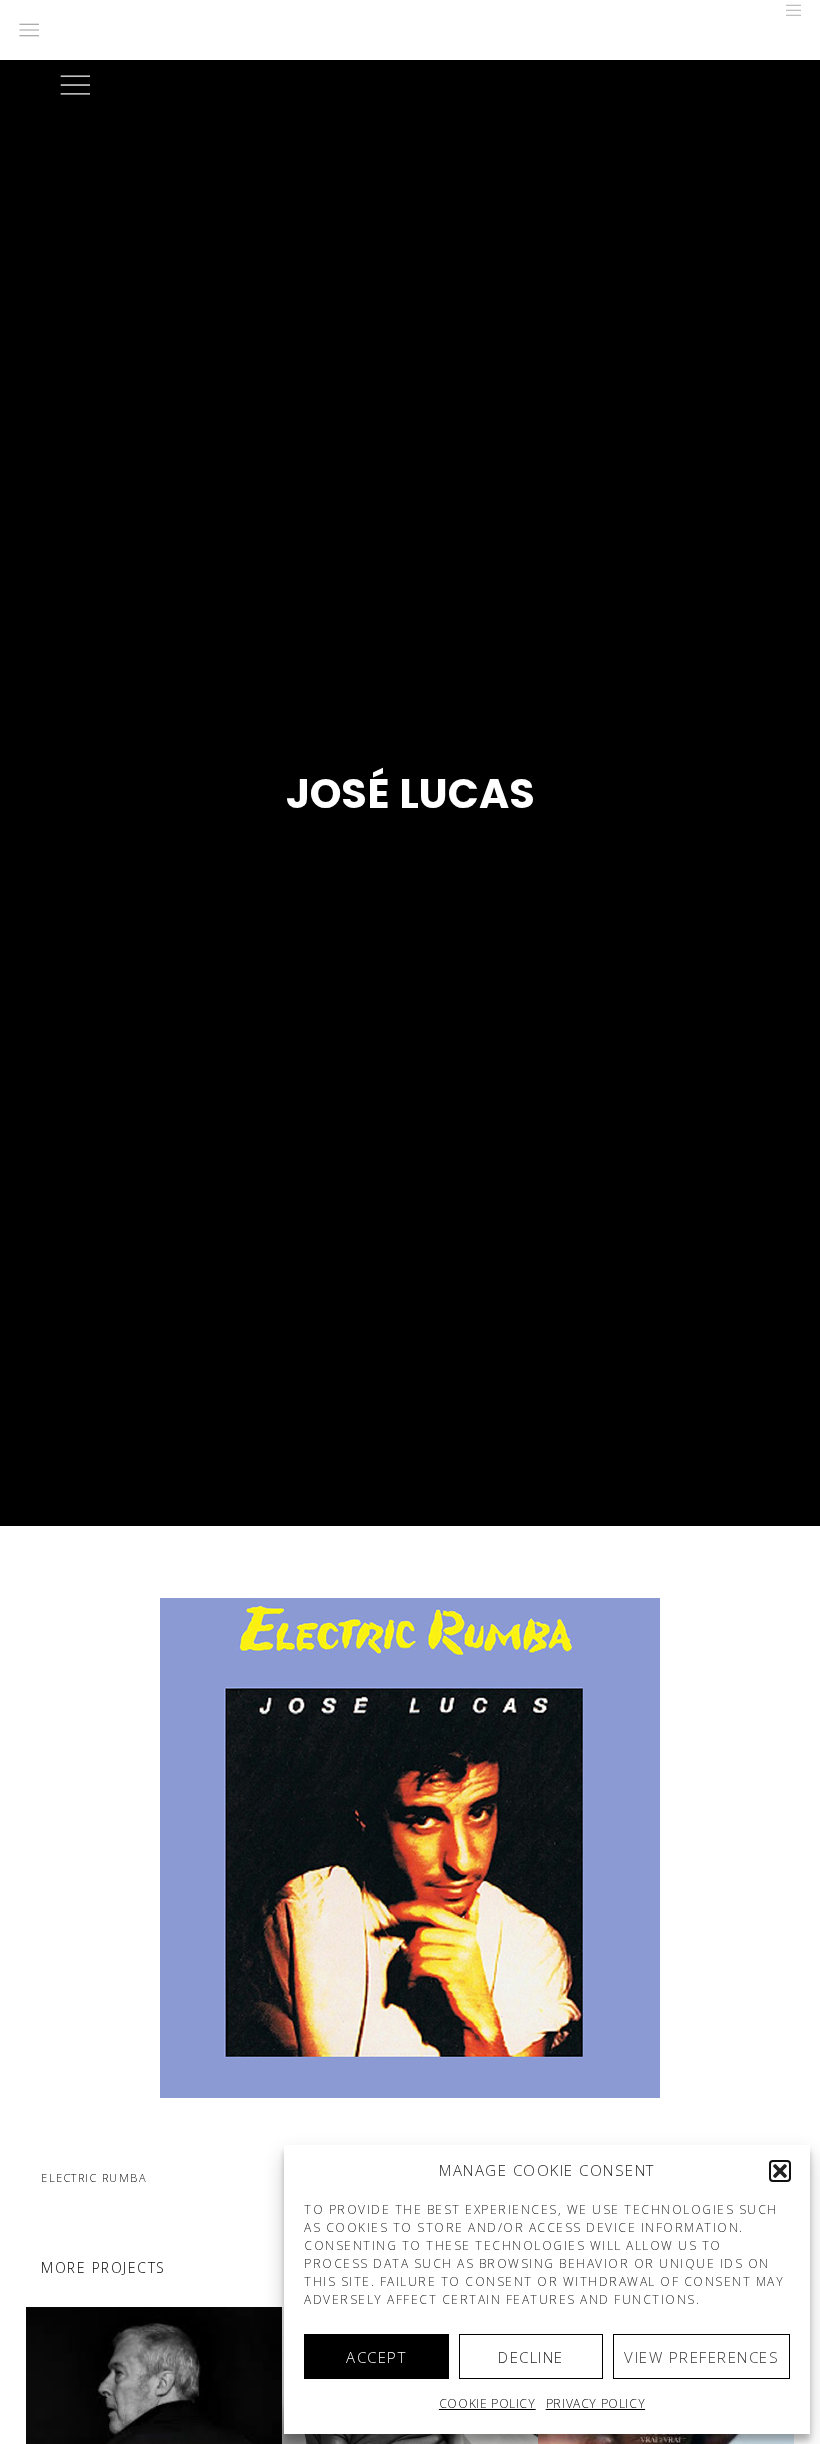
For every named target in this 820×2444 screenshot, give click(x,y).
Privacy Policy (595, 2403)
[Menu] (787, 10)
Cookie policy (487, 2403)
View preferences (701, 2357)
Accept (376, 2357)
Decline (531, 2357)
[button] (780, 2171)
